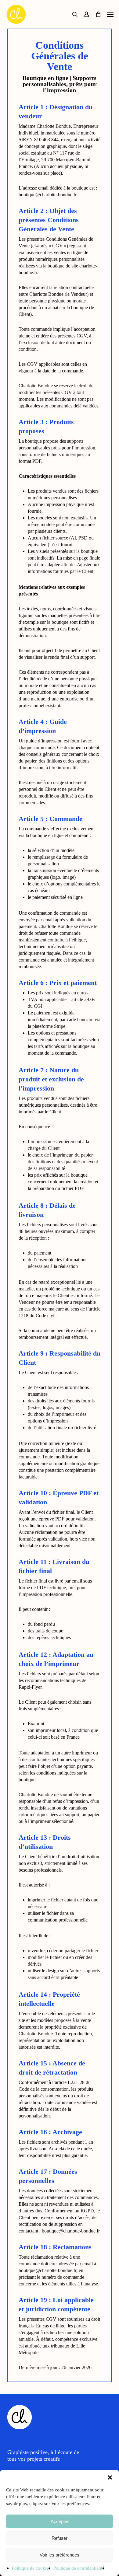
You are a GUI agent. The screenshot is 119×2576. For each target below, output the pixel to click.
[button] (110, 2477)
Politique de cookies (31, 2568)
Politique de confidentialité (79, 2568)
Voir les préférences (60, 2555)
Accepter (60, 2521)
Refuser (60, 2538)
